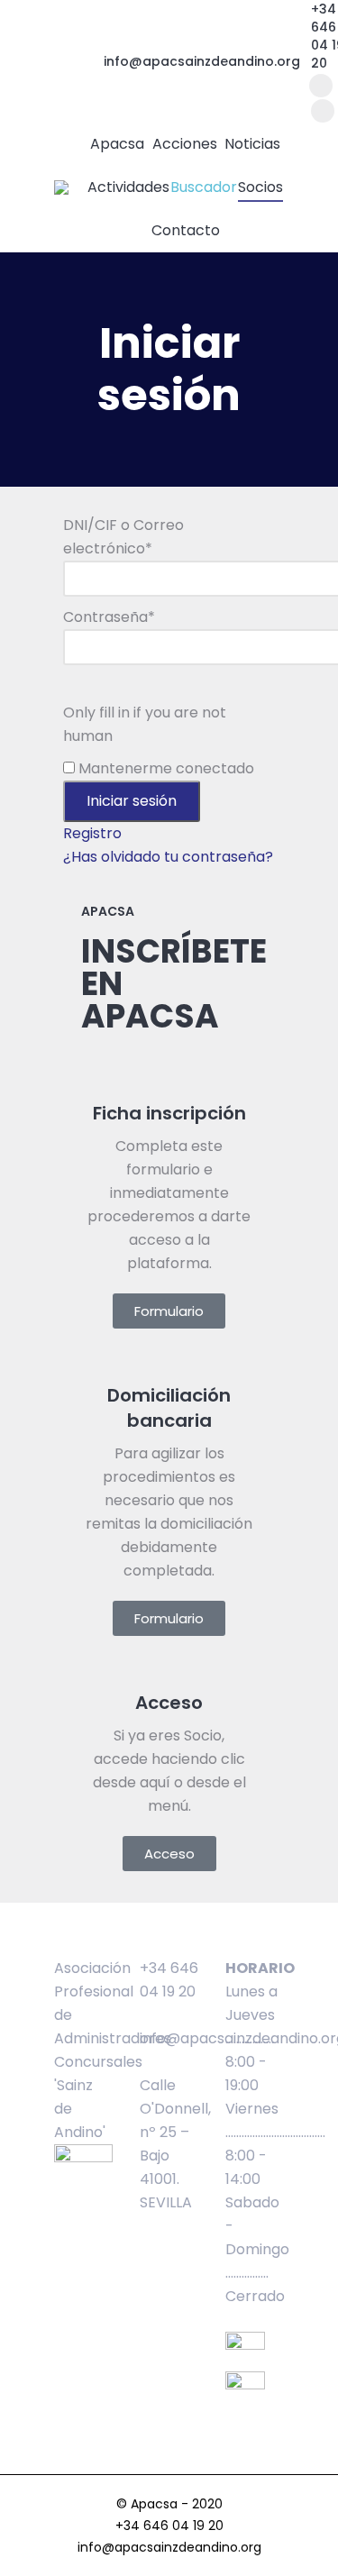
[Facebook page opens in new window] (321, 86)
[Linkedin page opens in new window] (323, 111)
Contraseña (109, 617)
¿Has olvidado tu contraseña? (168, 857)
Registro (92, 833)
